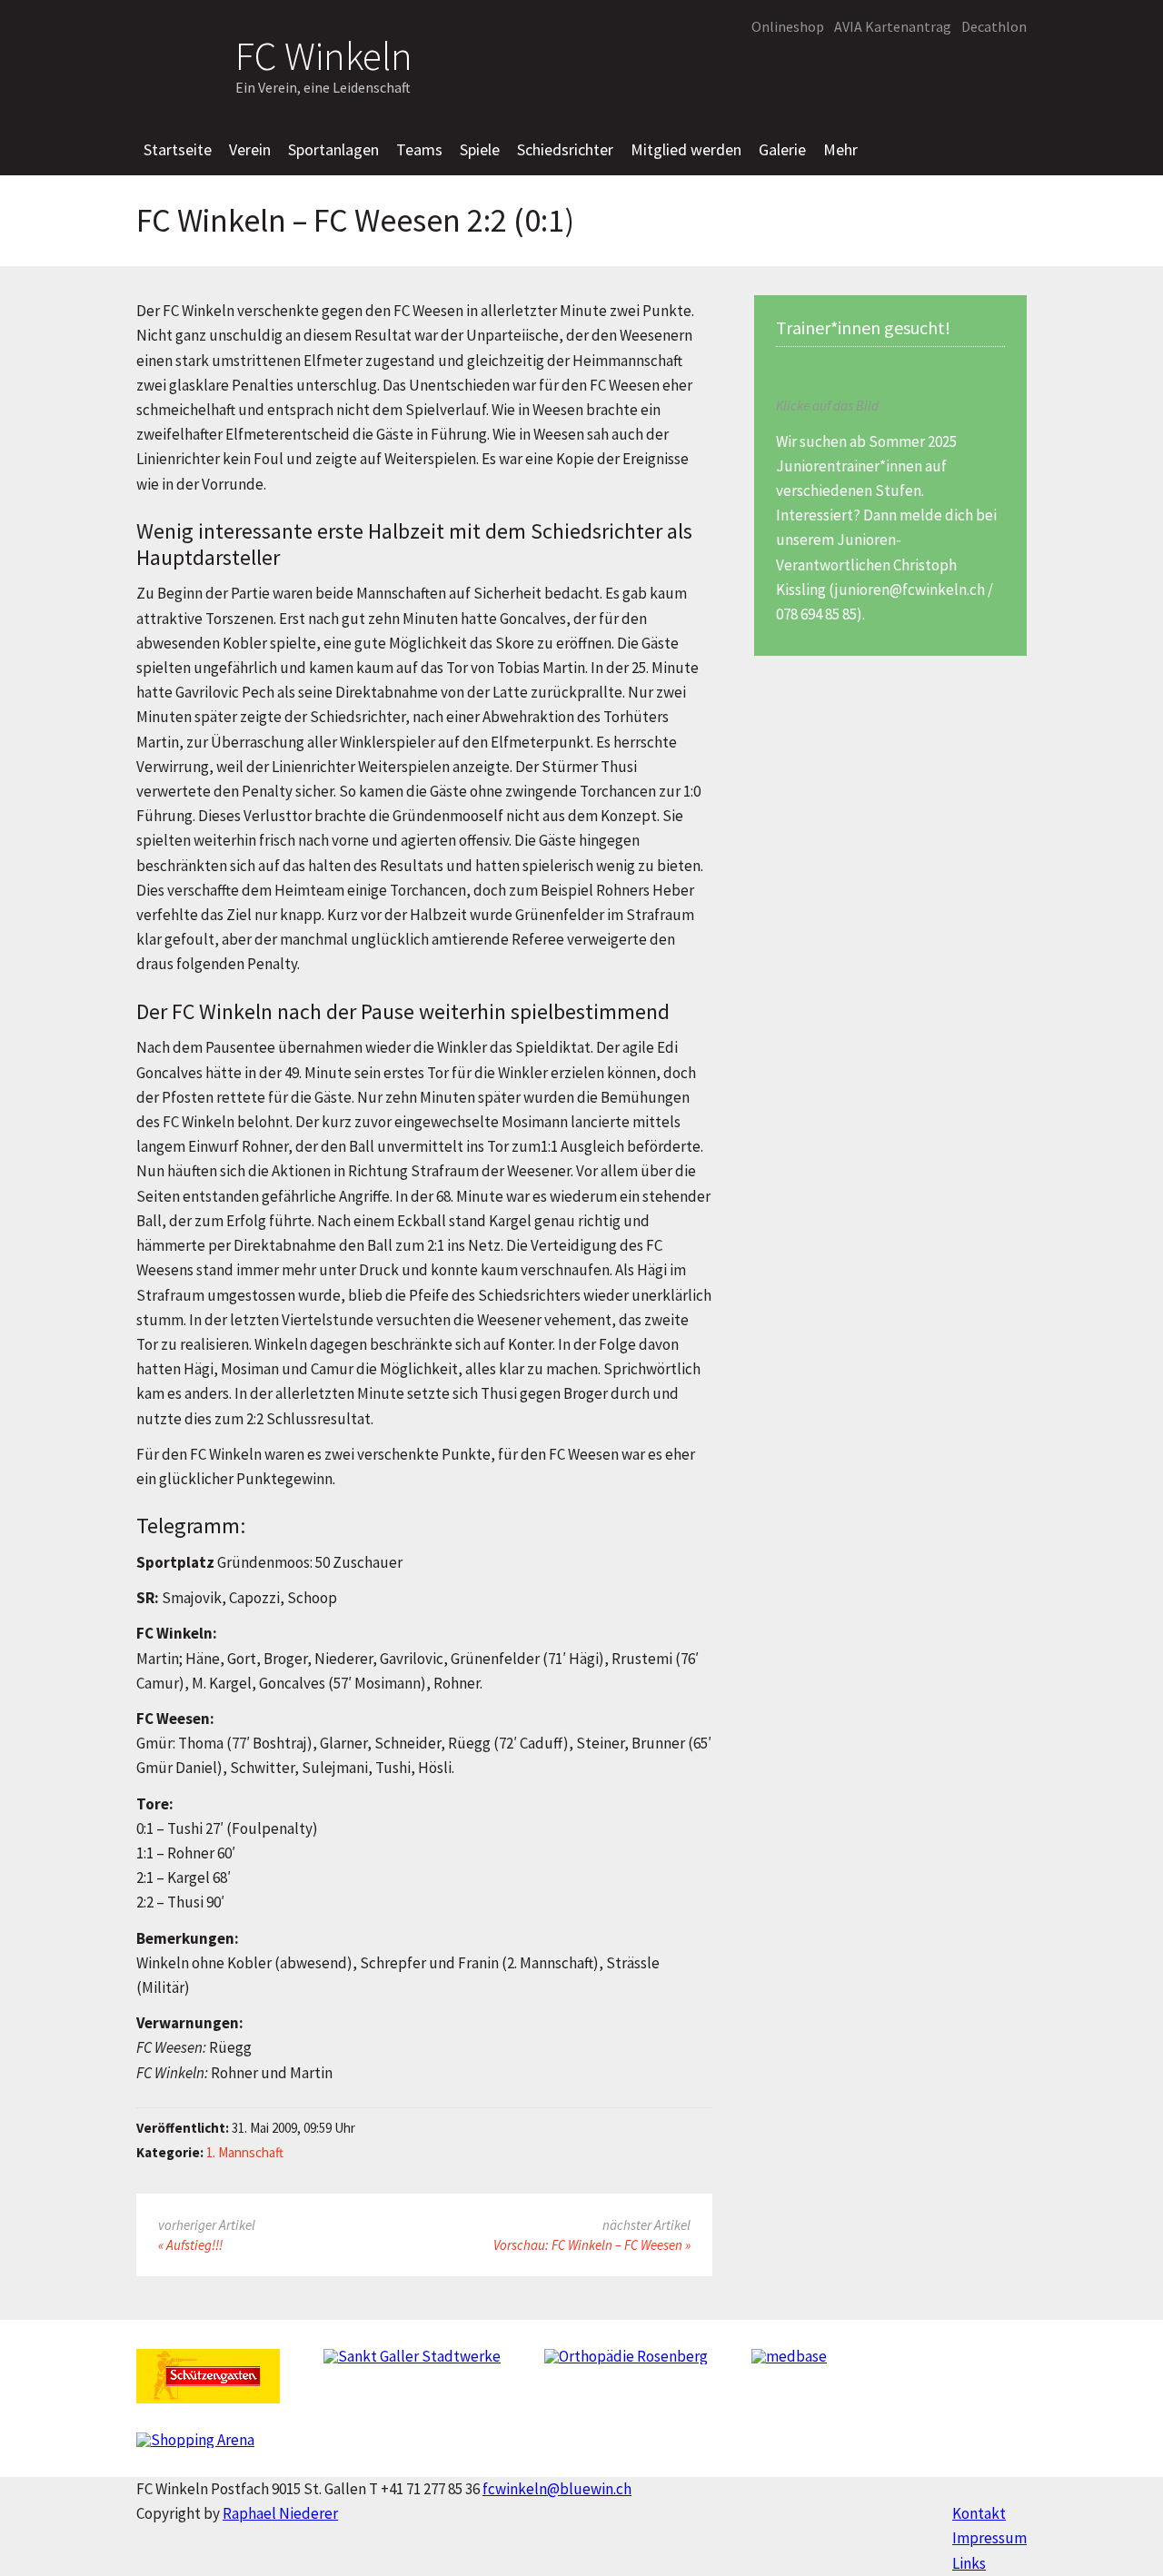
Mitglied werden (686, 149)
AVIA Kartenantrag (893, 26)
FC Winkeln (324, 53)
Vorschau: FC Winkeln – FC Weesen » (592, 2245)
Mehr (840, 149)
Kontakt (979, 2513)
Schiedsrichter (565, 149)
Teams (419, 149)
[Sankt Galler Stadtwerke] (412, 2364)
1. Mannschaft (245, 2152)
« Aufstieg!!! (190, 2245)
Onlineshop (788, 26)
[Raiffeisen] (959, 69)
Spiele (480, 149)
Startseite (178, 149)
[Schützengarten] (208, 2383)
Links (969, 2563)
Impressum (989, 2538)
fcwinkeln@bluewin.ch (557, 2489)
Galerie (782, 149)
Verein (250, 149)
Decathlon (994, 26)
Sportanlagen (333, 149)
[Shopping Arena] (195, 2447)
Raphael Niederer (280, 2513)
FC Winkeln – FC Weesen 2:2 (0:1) (355, 221)
